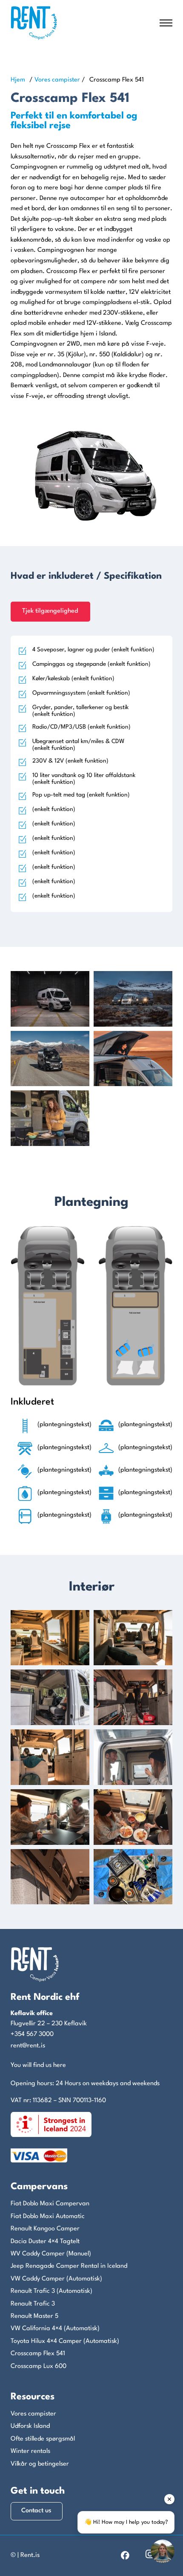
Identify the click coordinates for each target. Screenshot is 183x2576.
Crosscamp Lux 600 (39, 2366)
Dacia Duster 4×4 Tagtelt (45, 2242)
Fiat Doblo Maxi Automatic (48, 2217)
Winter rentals (30, 2451)
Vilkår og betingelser (40, 2464)
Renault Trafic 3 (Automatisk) (51, 2291)
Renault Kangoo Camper (45, 2229)
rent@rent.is (28, 2046)
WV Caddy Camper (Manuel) (51, 2254)
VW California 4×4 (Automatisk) (55, 2329)
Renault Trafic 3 (33, 2304)
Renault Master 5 (34, 2316)
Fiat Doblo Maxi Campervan (50, 2204)
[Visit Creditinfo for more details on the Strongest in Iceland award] (51, 2124)
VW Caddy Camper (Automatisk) (56, 2279)
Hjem (18, 80)
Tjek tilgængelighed (50, 611)
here (60, 2065)
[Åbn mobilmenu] (166, 23)
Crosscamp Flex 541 (38, 2354)
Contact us (36, 2511)
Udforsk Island (30, 2426)
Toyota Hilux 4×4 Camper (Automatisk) (65, 2341)
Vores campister (57, 80)
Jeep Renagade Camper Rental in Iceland (69, 2266)
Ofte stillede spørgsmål (43, 2439)
